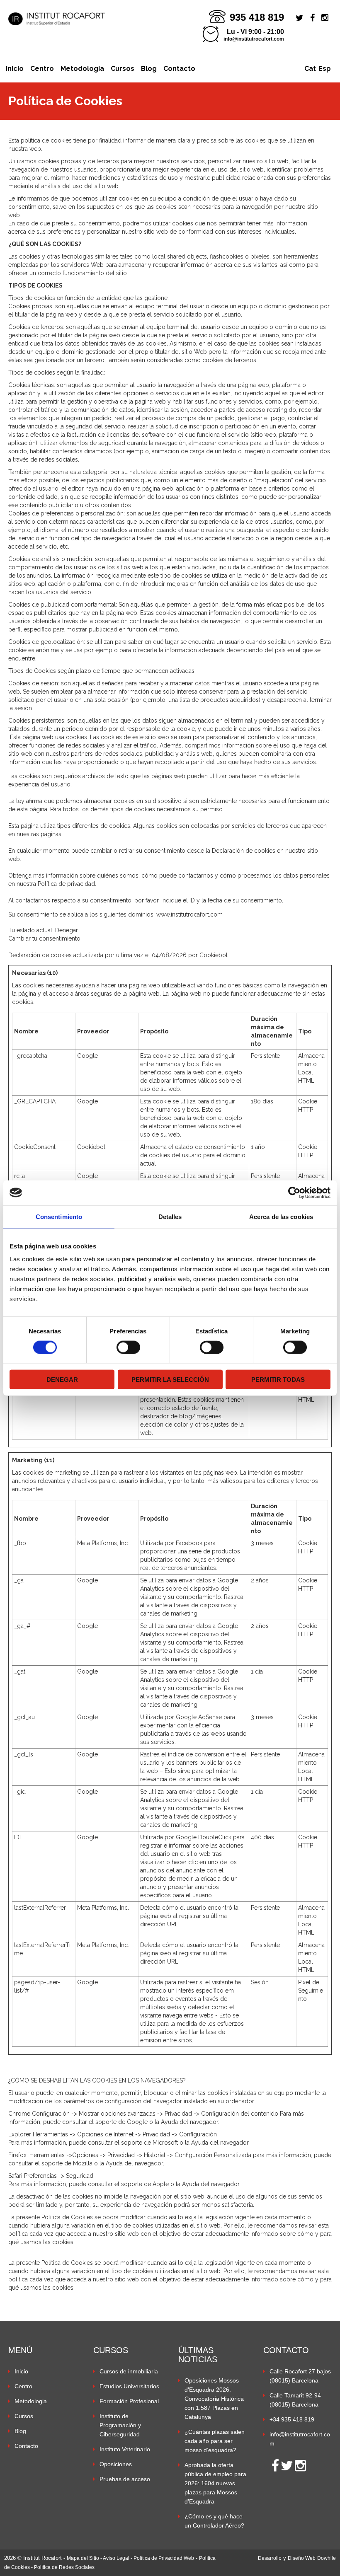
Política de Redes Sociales (64, 2567)
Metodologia (82, 69)
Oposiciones (116, 2464)
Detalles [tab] (170, 1216)
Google (87, 1056)
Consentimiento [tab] (59, 1216)
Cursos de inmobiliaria (129, 2371)
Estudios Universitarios (129, 2386)
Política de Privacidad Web (164, 2558)
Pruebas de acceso (125, 2479)
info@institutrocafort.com (254, 39)
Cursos (123, 69)
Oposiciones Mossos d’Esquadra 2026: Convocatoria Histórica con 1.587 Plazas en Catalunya (214, 2399)
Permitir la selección (170, 1380)
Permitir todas (278, 1380)
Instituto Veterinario (125, 2449)
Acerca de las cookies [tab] (281, 1216)
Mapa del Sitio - (85, 2558)
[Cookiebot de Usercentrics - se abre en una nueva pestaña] (294, 1192)
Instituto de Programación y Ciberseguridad (120, 2425)
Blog (149, 69)
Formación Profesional (129, 2401)
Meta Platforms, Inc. (103, 1543)
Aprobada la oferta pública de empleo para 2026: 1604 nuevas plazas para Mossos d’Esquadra (215, 2483)
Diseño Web (302, 2558)
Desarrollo (270, 2558)
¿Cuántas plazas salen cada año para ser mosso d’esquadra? (215, 2441)
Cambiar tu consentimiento (44, 938)
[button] (298, 2514)
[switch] (128, 1347)
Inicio (15, 69)
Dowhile (327, 2558)
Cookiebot (214, 955)
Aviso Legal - (118, 2558)
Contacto (179, 69)
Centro (42, 69)
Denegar (62, 1380)
